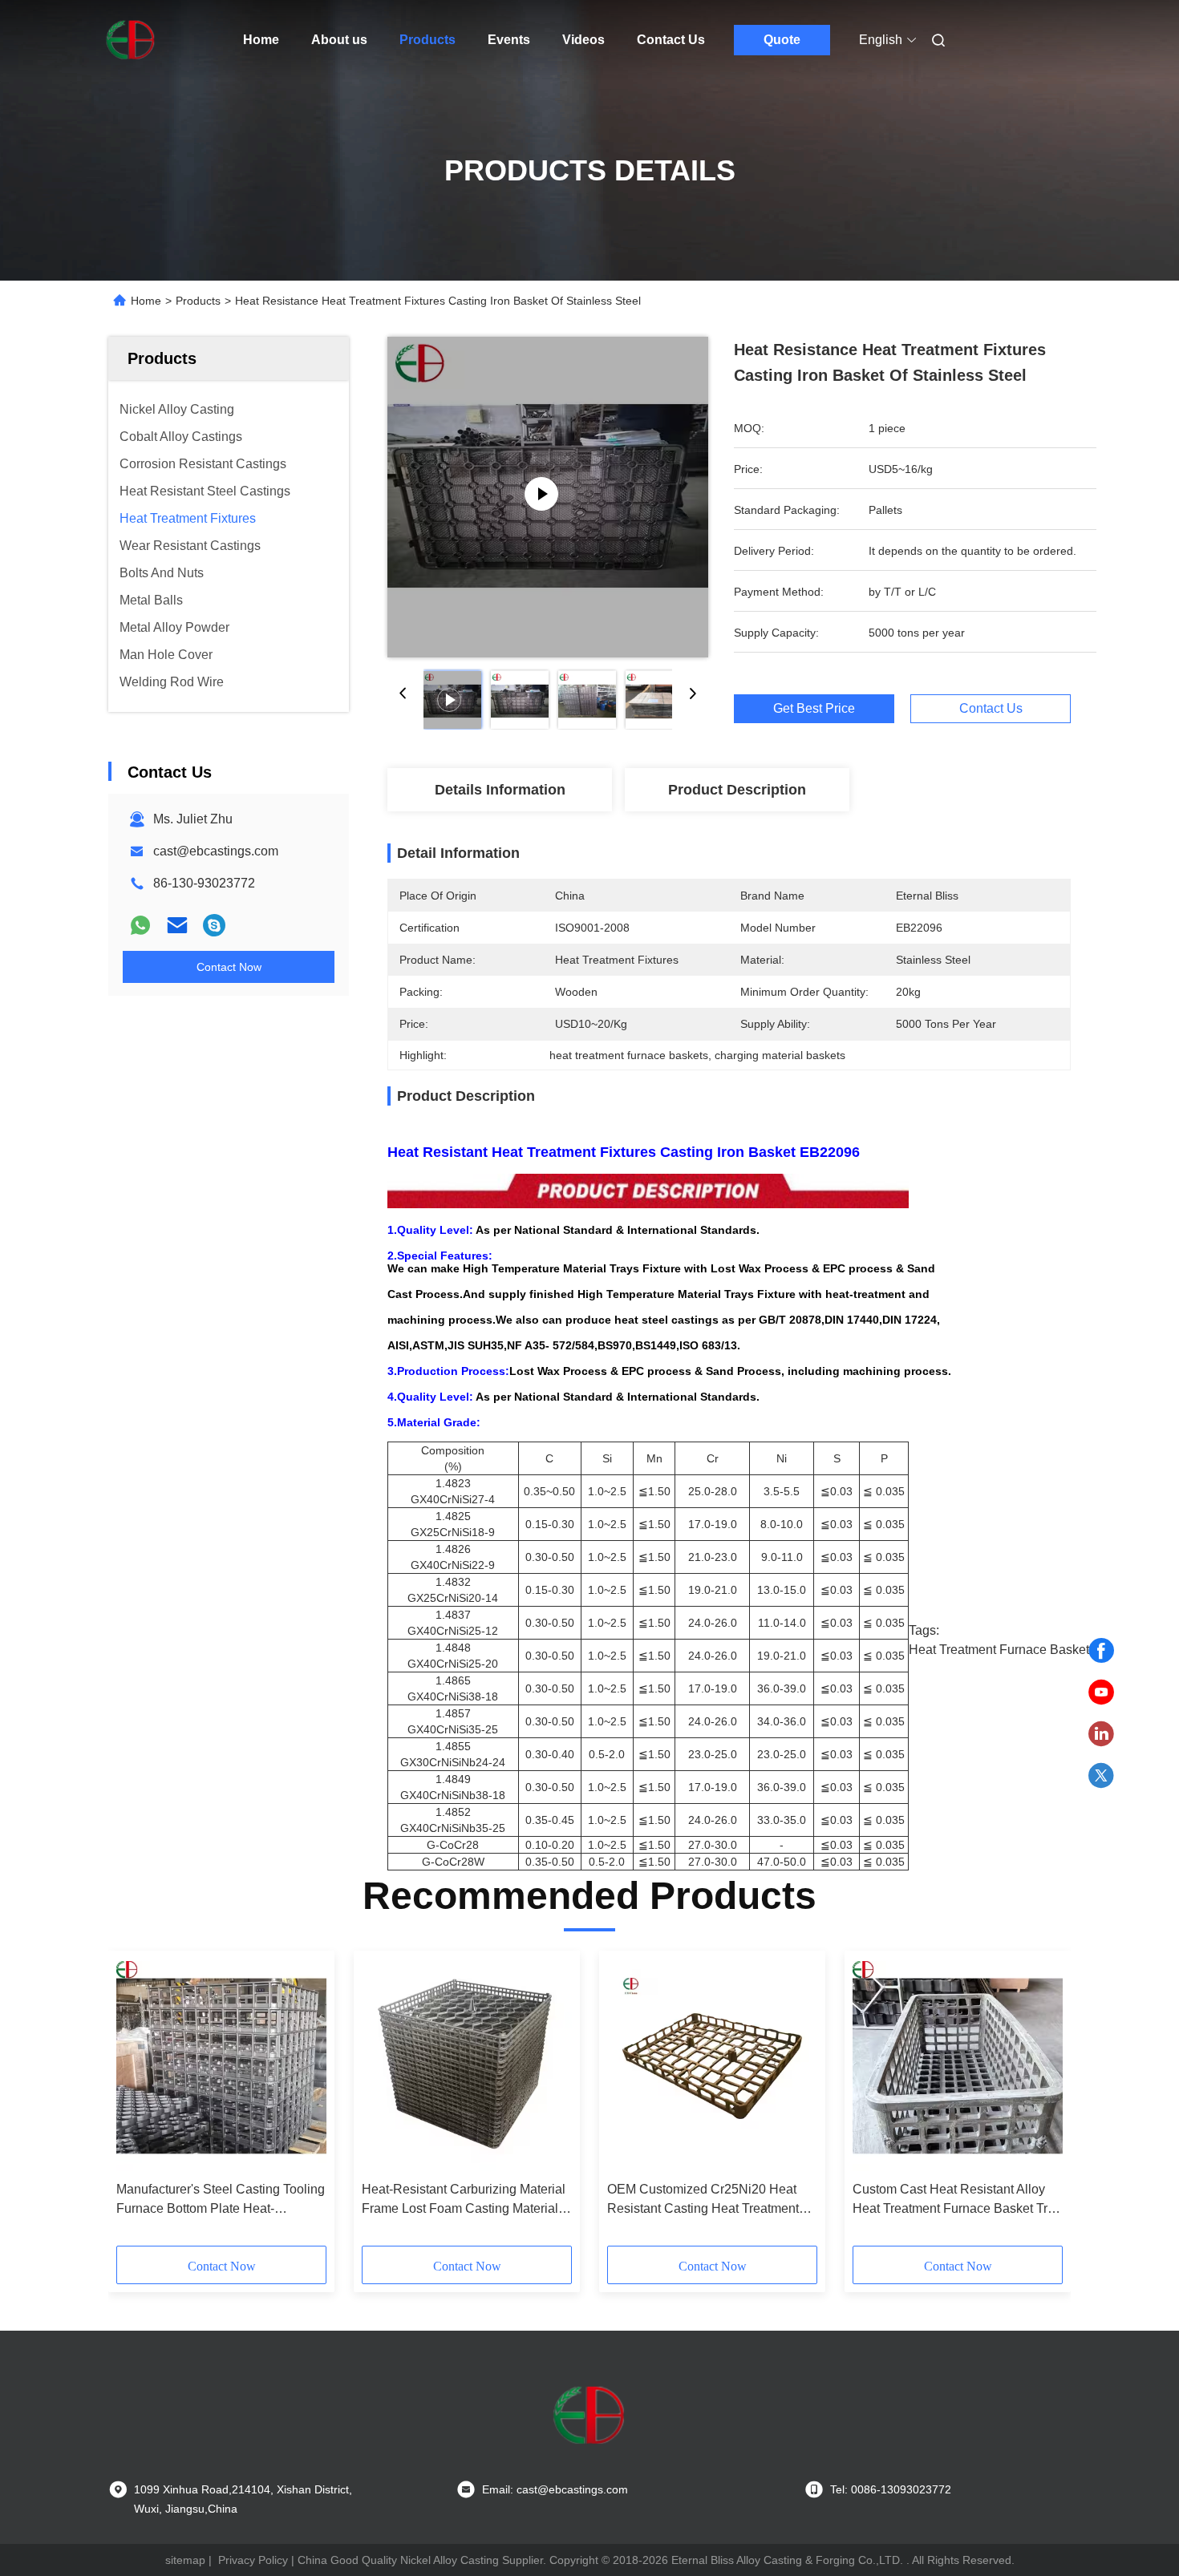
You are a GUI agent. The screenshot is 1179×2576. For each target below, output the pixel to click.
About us (339, 40)
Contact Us (671, 40)
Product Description (737, 790)
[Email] (177, 925)
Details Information (500, 790)
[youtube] (1101, 1692)
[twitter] (1101, 1776)
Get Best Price (814, 708)
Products (427, 40)
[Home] (131, 40)
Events (509, 40)
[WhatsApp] (140, 925)
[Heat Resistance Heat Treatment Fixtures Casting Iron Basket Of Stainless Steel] (548, 497)
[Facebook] (1101, 1651)
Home (261, 40)
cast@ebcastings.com (216, 851)
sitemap (185, 2560)
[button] (137, 2104)
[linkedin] (1101, 1734)
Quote (782, 40)
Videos (583, 40)
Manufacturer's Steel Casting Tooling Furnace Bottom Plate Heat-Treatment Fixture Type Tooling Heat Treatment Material (221, 2200)
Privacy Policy (253, 2560)
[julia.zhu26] (214, 925)
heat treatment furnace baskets (1002, 1650)
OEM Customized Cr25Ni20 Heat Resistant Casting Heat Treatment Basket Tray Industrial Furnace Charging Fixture (703, 2200)
